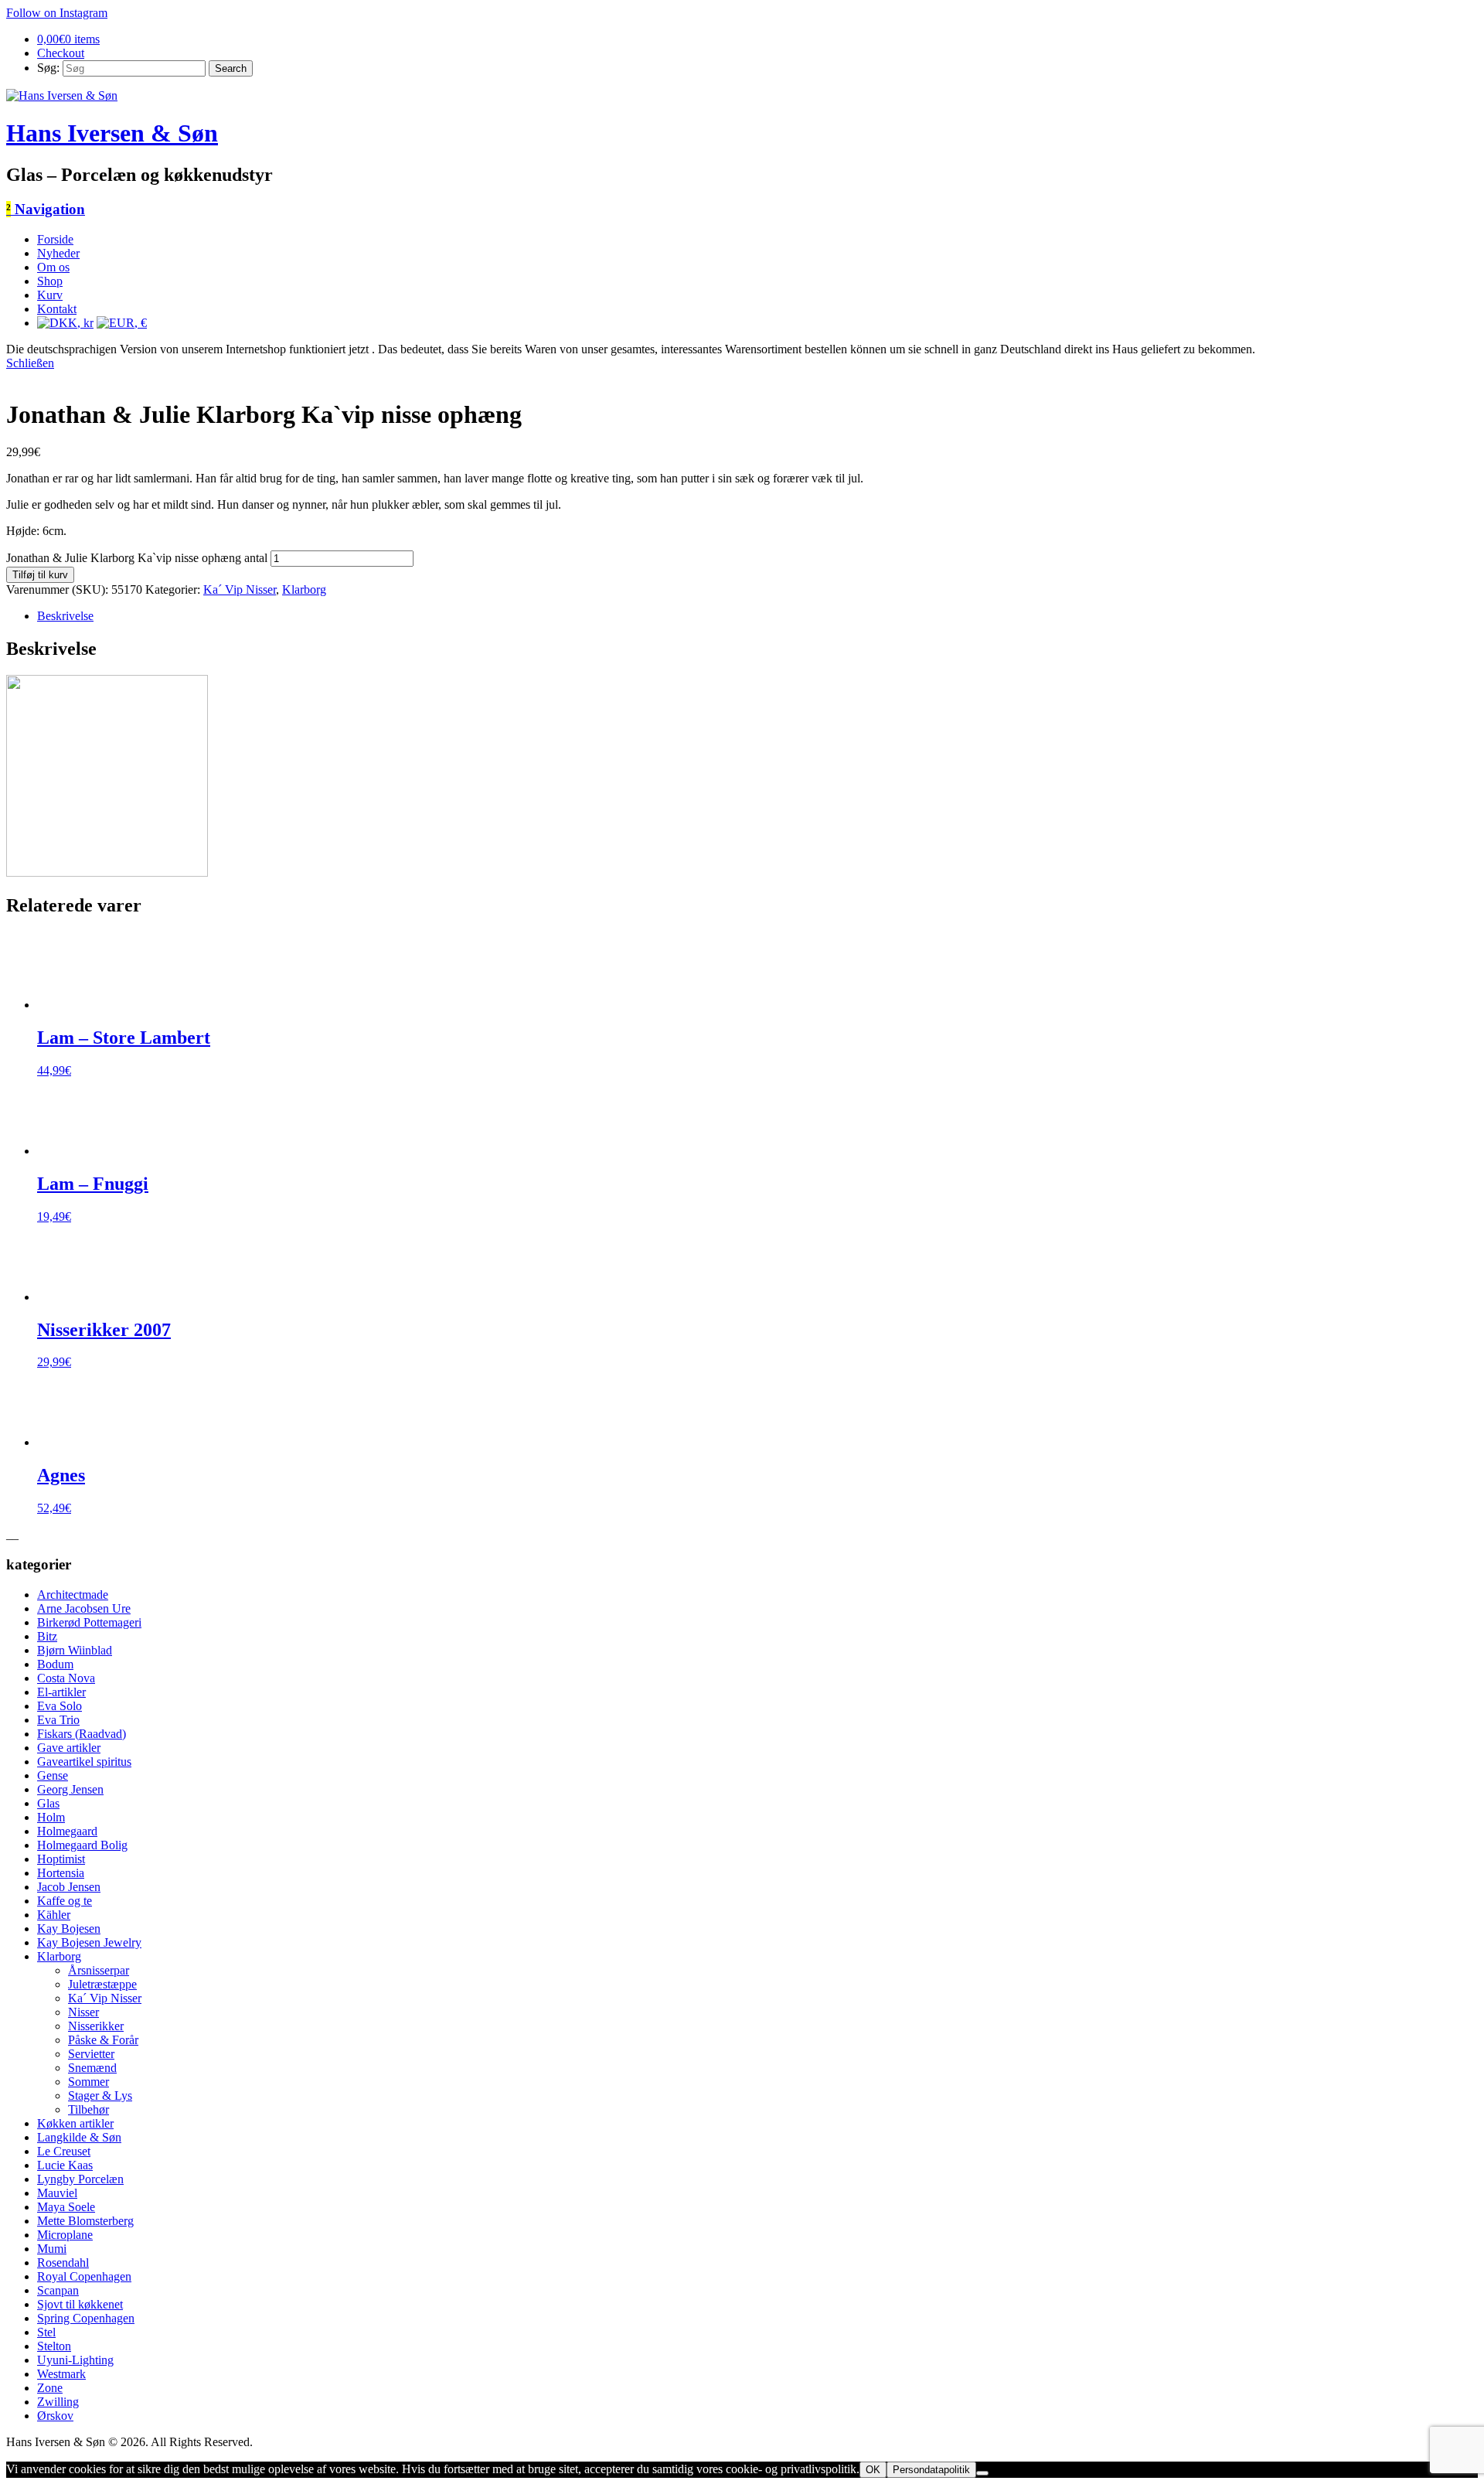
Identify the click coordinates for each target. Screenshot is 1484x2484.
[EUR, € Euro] (122, 323)
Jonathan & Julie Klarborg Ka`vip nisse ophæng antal (137, 558)
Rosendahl (63, 2263)
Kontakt (57, 309)
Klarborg (304, 589)
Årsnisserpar (99, 1970)
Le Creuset (64, 2151)
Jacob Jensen (69, 1887)
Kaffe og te (65, 1901)
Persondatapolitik (931, 2470)
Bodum (55, 1664)
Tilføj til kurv (40, 575)
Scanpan (58, 2290)
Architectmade (73, 1595)
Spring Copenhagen (86, 2318)
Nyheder (58, 253)
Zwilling (58, 2402)
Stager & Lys (100, 2096)
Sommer (88, 2082)
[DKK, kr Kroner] (65, 323)
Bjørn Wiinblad (75, 1650)
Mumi (52, 2249)
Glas (48, 1803)
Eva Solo (60, 1706)
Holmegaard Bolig (82, 1845)
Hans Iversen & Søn (112, 133)
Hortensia (61, 1873)
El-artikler (61, 1692)
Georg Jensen (70, 1789)
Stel (46, 2332)
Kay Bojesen (69, 1929)
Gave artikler (69, 1748)
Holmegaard (67, 1831)
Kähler (54, 1915)
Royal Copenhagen (84, 2276)
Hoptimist (61, 1859)
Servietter (91, 2054)
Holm (51, 1817)
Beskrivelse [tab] (65, 616)
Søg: (48, 68)
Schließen (30, 363)
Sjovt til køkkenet (80, 2304)
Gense (53, 1775)
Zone (50, 2388)
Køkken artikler (75, 2123)
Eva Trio (58, 1720)
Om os (53, 267)
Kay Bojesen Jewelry (89, 1942)
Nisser (83, 2012)
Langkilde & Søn (79, 2137)
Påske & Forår (103, 2040)
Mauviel (57, 2193)
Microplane (65, 2235)
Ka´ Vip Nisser (240, 589)
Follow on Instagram (57, 13)
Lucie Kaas (65, 2165)
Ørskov (55, 2416)
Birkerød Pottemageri (89, 1622)
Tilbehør (88, 2109)
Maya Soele (66, 2207)
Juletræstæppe (102, 1984)
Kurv (50, 295)
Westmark (61, 2374)
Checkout (61, 53)
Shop (50, 281)
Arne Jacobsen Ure (84, 1608)
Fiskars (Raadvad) (82, 1734)
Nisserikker (96, 2026)
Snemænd (92, 2068)
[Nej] (982, 2473)
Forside (55, 239)
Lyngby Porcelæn (80, 2179)
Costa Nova (66, 1678)
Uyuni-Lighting (75, 2360)
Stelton (54, 2346)
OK (873, 2470)
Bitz (47, 1636)
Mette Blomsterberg (85, 2221)
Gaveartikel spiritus (84, 1762)
